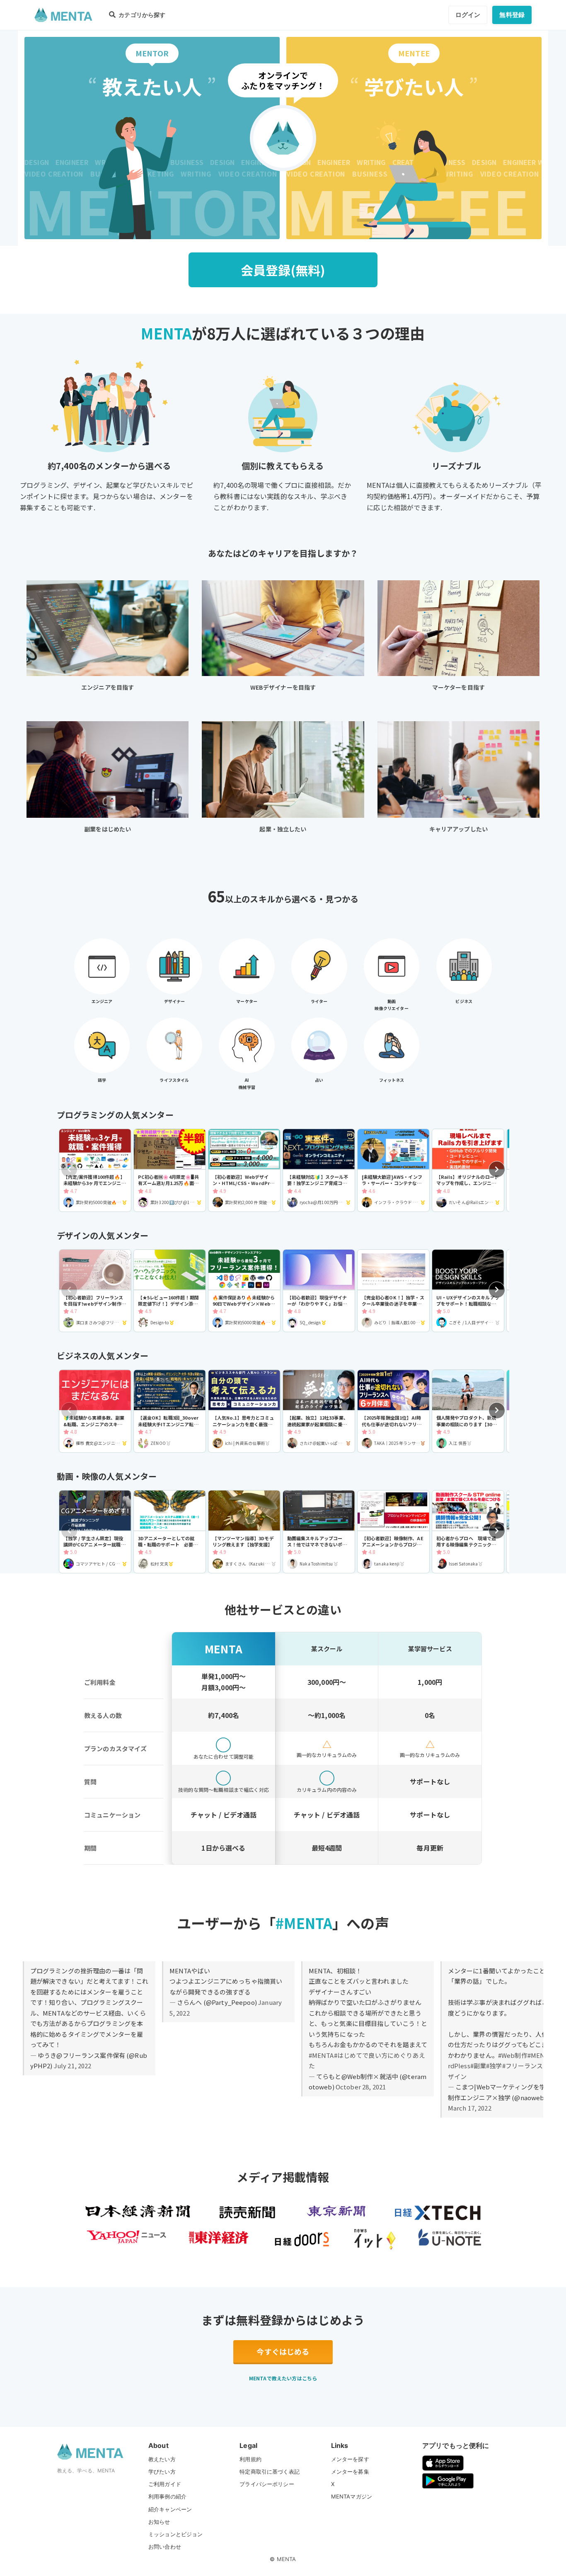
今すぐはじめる (283, 2351)
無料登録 (512, 15)
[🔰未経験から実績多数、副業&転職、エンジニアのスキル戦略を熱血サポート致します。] (95, 1411)
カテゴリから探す (141, 15)
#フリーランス (523, 2066)
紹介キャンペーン (170, 2509)
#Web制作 (513, 2055)
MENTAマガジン (352, 2496)
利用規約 (250, 2459)
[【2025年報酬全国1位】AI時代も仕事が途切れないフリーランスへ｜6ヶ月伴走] (393, 1411)
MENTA (287, 2559)
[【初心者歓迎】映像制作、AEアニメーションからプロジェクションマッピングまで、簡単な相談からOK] (393, 1532)
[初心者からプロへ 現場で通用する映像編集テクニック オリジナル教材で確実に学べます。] (468, 1532)
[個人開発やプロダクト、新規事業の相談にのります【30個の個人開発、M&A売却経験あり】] (468, 1411)
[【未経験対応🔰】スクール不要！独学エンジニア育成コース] (319, 1170)
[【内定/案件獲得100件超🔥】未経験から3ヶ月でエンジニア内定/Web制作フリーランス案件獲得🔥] (95, 1170)
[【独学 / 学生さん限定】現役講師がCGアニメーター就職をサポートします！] (95, 1532)
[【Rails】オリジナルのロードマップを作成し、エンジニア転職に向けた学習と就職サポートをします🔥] (468, 1170)
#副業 (478, 2066)
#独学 (494, 2066)
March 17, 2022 (470, 2108)
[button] (497, 1169)
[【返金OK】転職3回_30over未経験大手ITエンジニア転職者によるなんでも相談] (170, 1411)
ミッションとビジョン (176, 2534)
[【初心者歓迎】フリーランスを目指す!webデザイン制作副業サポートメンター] (95, 1291)
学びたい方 (162, 2472)
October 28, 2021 (361, 2087)
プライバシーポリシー (267, 2484)
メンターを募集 (350, 2472)
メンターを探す (350, 2459)
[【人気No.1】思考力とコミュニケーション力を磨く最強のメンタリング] (244, 1411)
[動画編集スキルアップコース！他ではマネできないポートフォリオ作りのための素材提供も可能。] (319, 1532)
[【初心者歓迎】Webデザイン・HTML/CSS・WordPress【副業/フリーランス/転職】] (244, 1170)
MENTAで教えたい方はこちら (283, 2378)
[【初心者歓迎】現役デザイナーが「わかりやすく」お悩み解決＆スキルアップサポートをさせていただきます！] (319, 1291)
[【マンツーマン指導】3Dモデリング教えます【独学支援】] (244, 1532)
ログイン (468, 15)
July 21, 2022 (73, 2066)
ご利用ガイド (165, 2484)
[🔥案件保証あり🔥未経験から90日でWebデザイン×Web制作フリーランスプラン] (244, 1291)
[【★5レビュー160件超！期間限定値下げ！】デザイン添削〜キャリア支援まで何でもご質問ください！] (170, 1291)
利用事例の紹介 (167, 2496)
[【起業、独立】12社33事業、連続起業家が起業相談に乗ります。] (319, 1411)
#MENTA (321, 2055)
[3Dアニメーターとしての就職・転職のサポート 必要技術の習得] (170, 1532)
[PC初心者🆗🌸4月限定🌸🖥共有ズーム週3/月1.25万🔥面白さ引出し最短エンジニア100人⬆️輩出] (170, 1170)
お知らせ (159, 2522)
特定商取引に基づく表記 (270, 2472)
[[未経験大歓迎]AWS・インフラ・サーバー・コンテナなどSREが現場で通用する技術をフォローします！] (393, 1170)
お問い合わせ (165, 2547)
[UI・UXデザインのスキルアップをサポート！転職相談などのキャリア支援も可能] (468, 1291)
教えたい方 (162, 2459)
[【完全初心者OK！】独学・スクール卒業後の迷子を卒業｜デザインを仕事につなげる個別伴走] (393, 1291)
